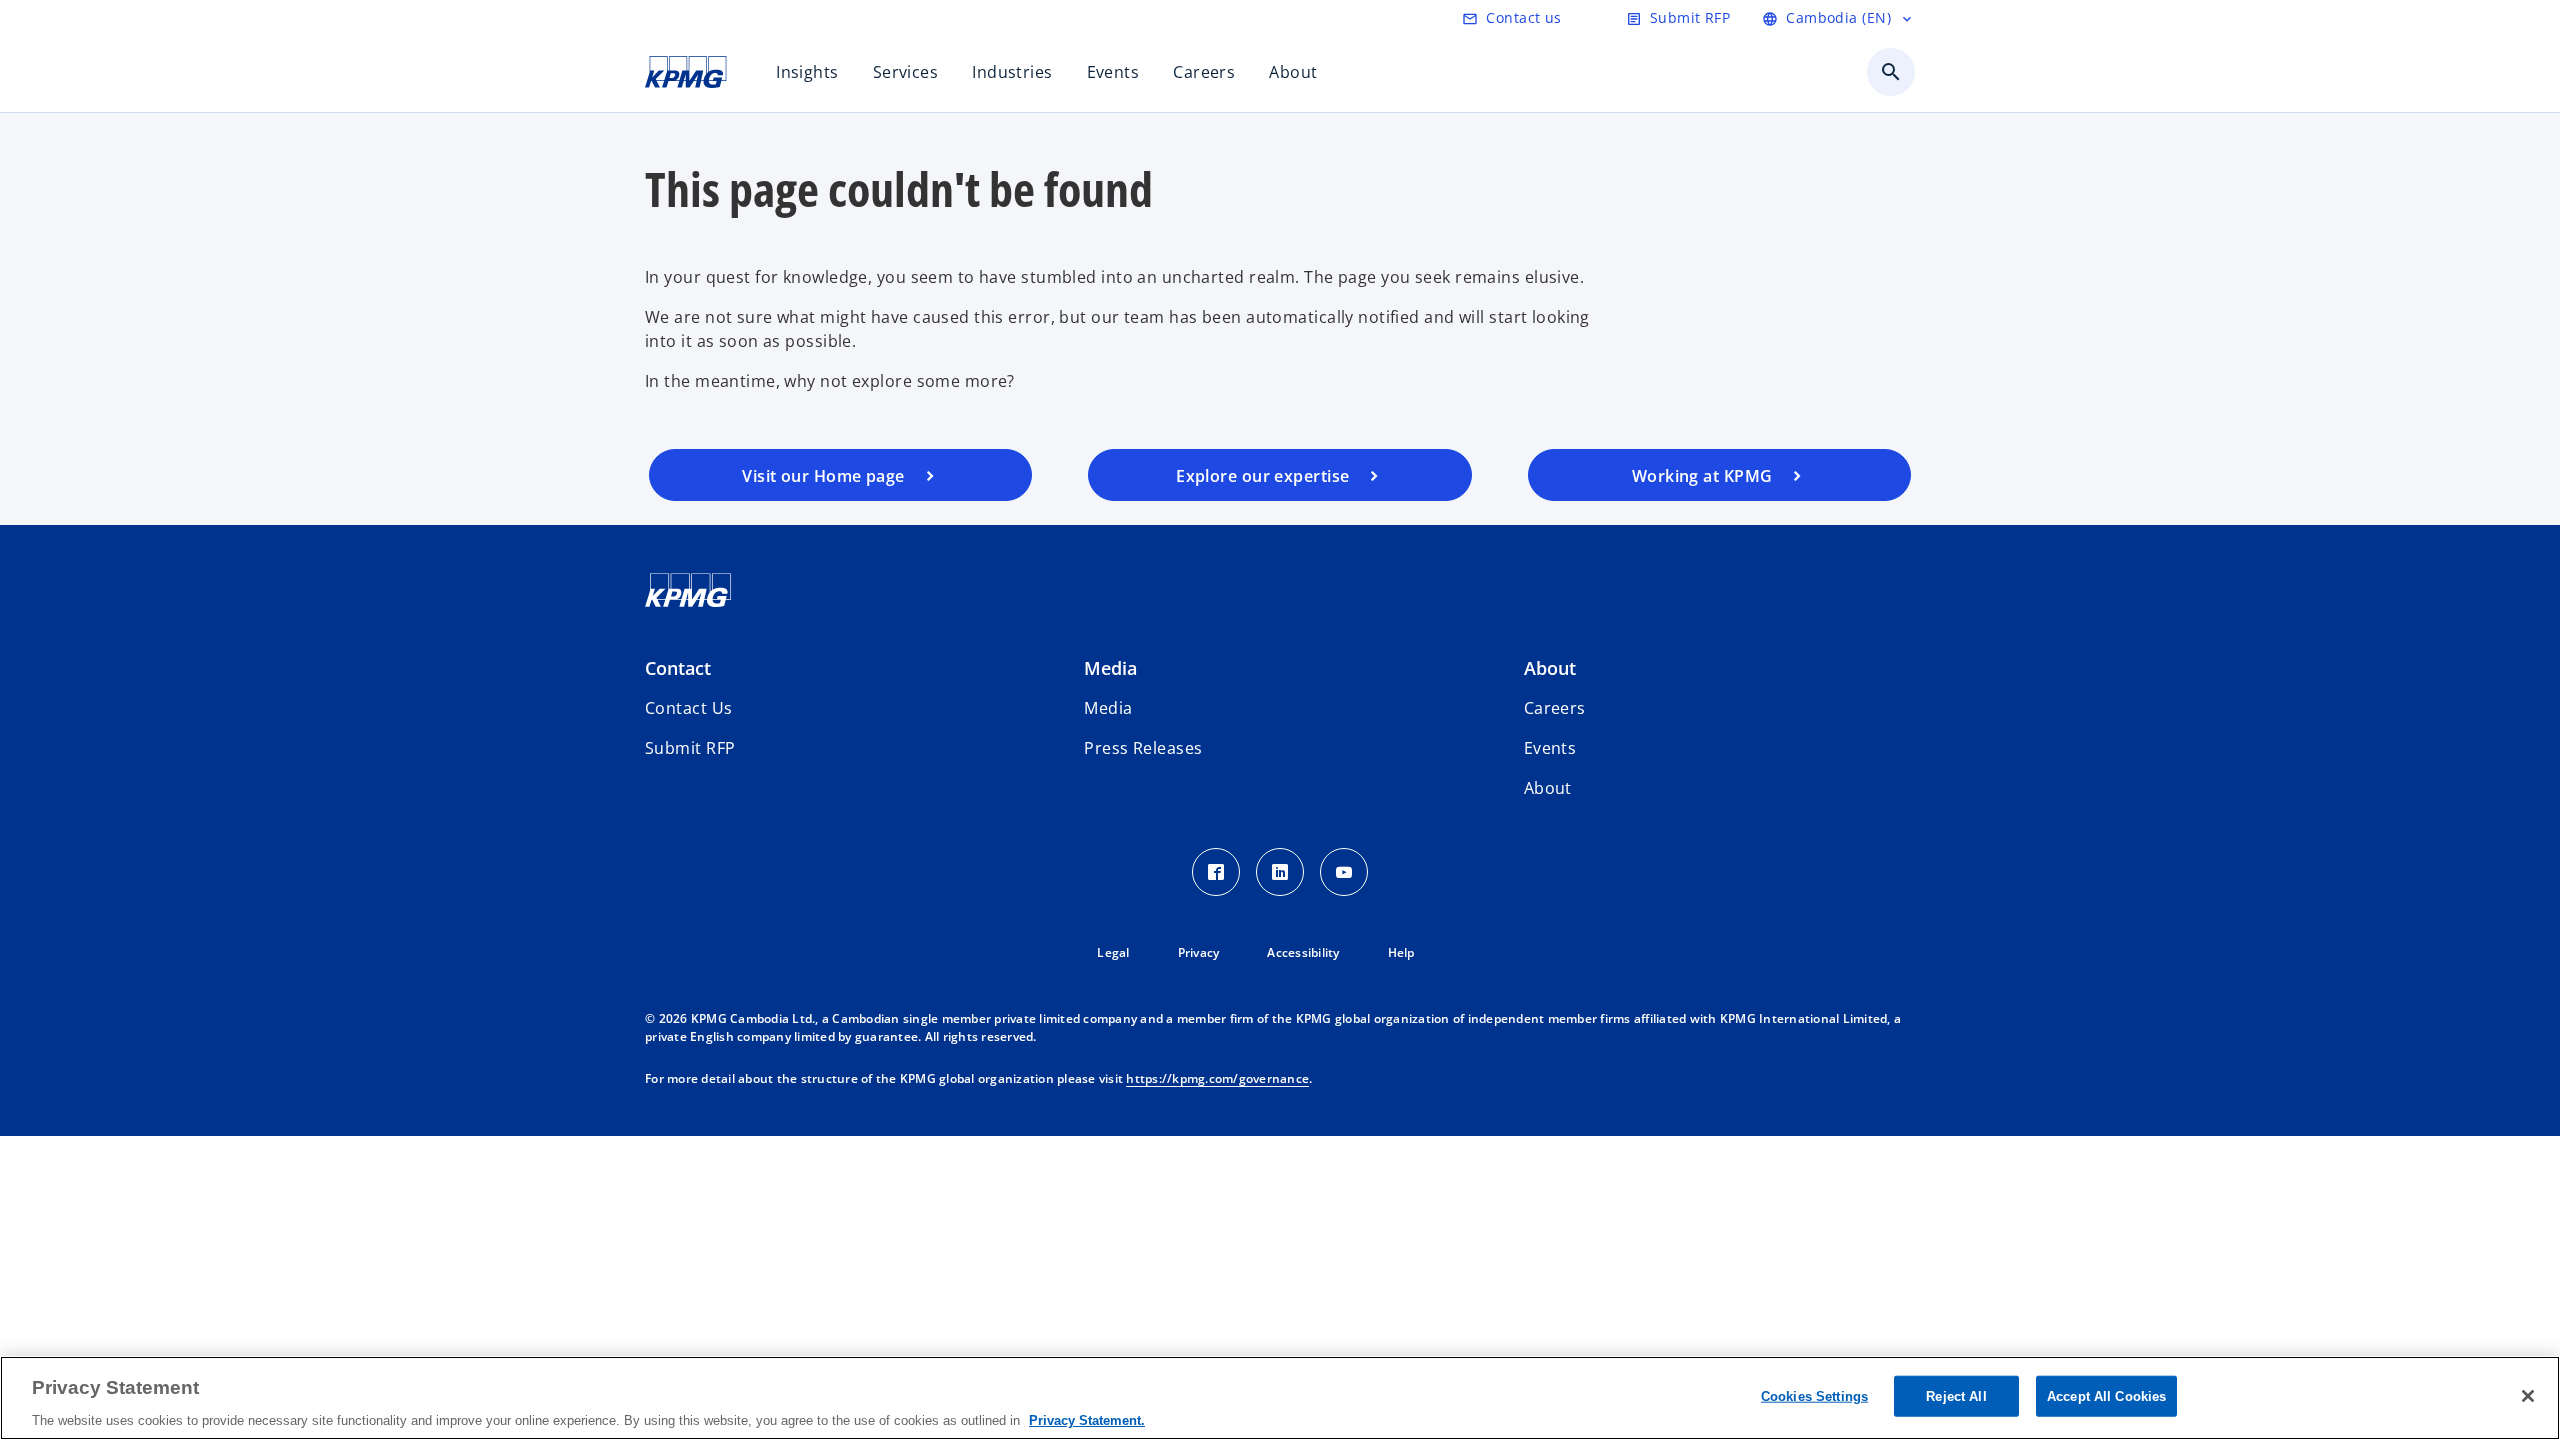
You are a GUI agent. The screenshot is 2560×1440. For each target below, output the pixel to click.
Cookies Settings (1814, 1395)
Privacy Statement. (1087, 1419)
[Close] (2528, 1396)
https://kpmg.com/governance (1217, 1078)
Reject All (1956, 1395)
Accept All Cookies (2106, 1395)
